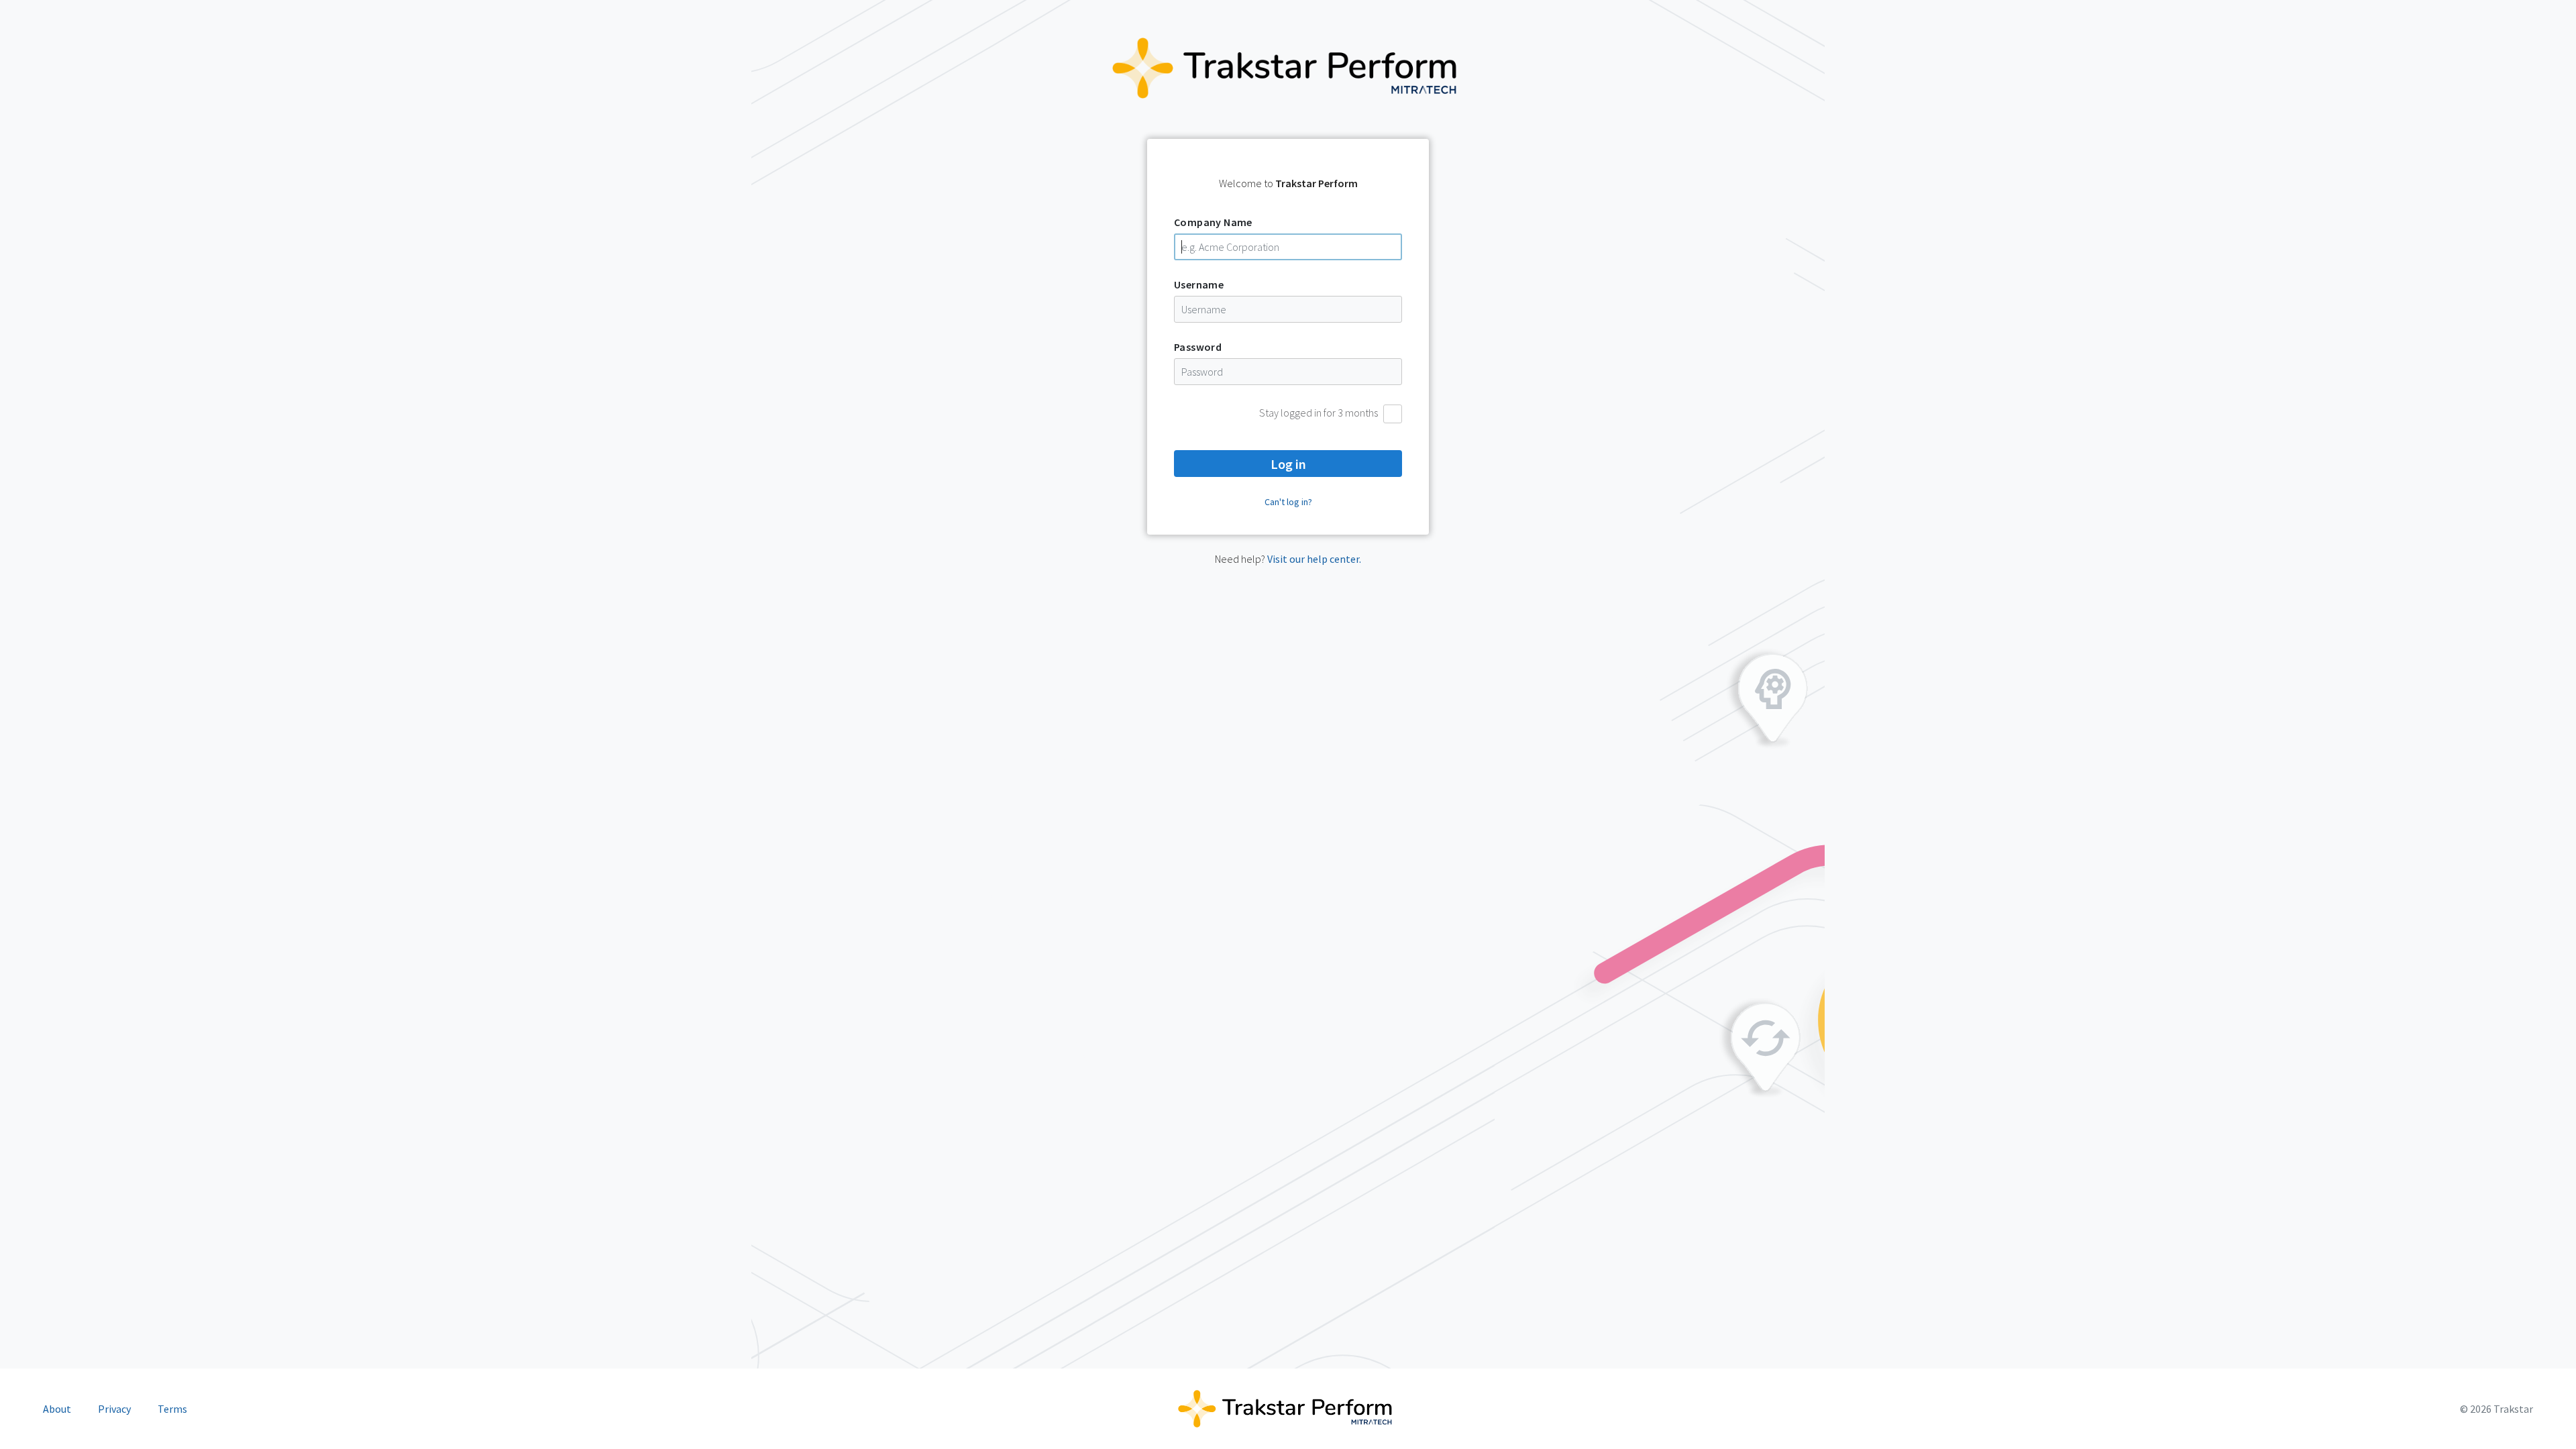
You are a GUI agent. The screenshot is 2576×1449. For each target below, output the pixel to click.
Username (1199, 284)
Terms (172, 1409)
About (57, 1409)
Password (1198, 347)
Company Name (1213, 222)
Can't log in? (1288, 502)
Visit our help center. (1314, 559)
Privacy (114, 1409)
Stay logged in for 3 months (1319, 413)
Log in (1288, 464)
